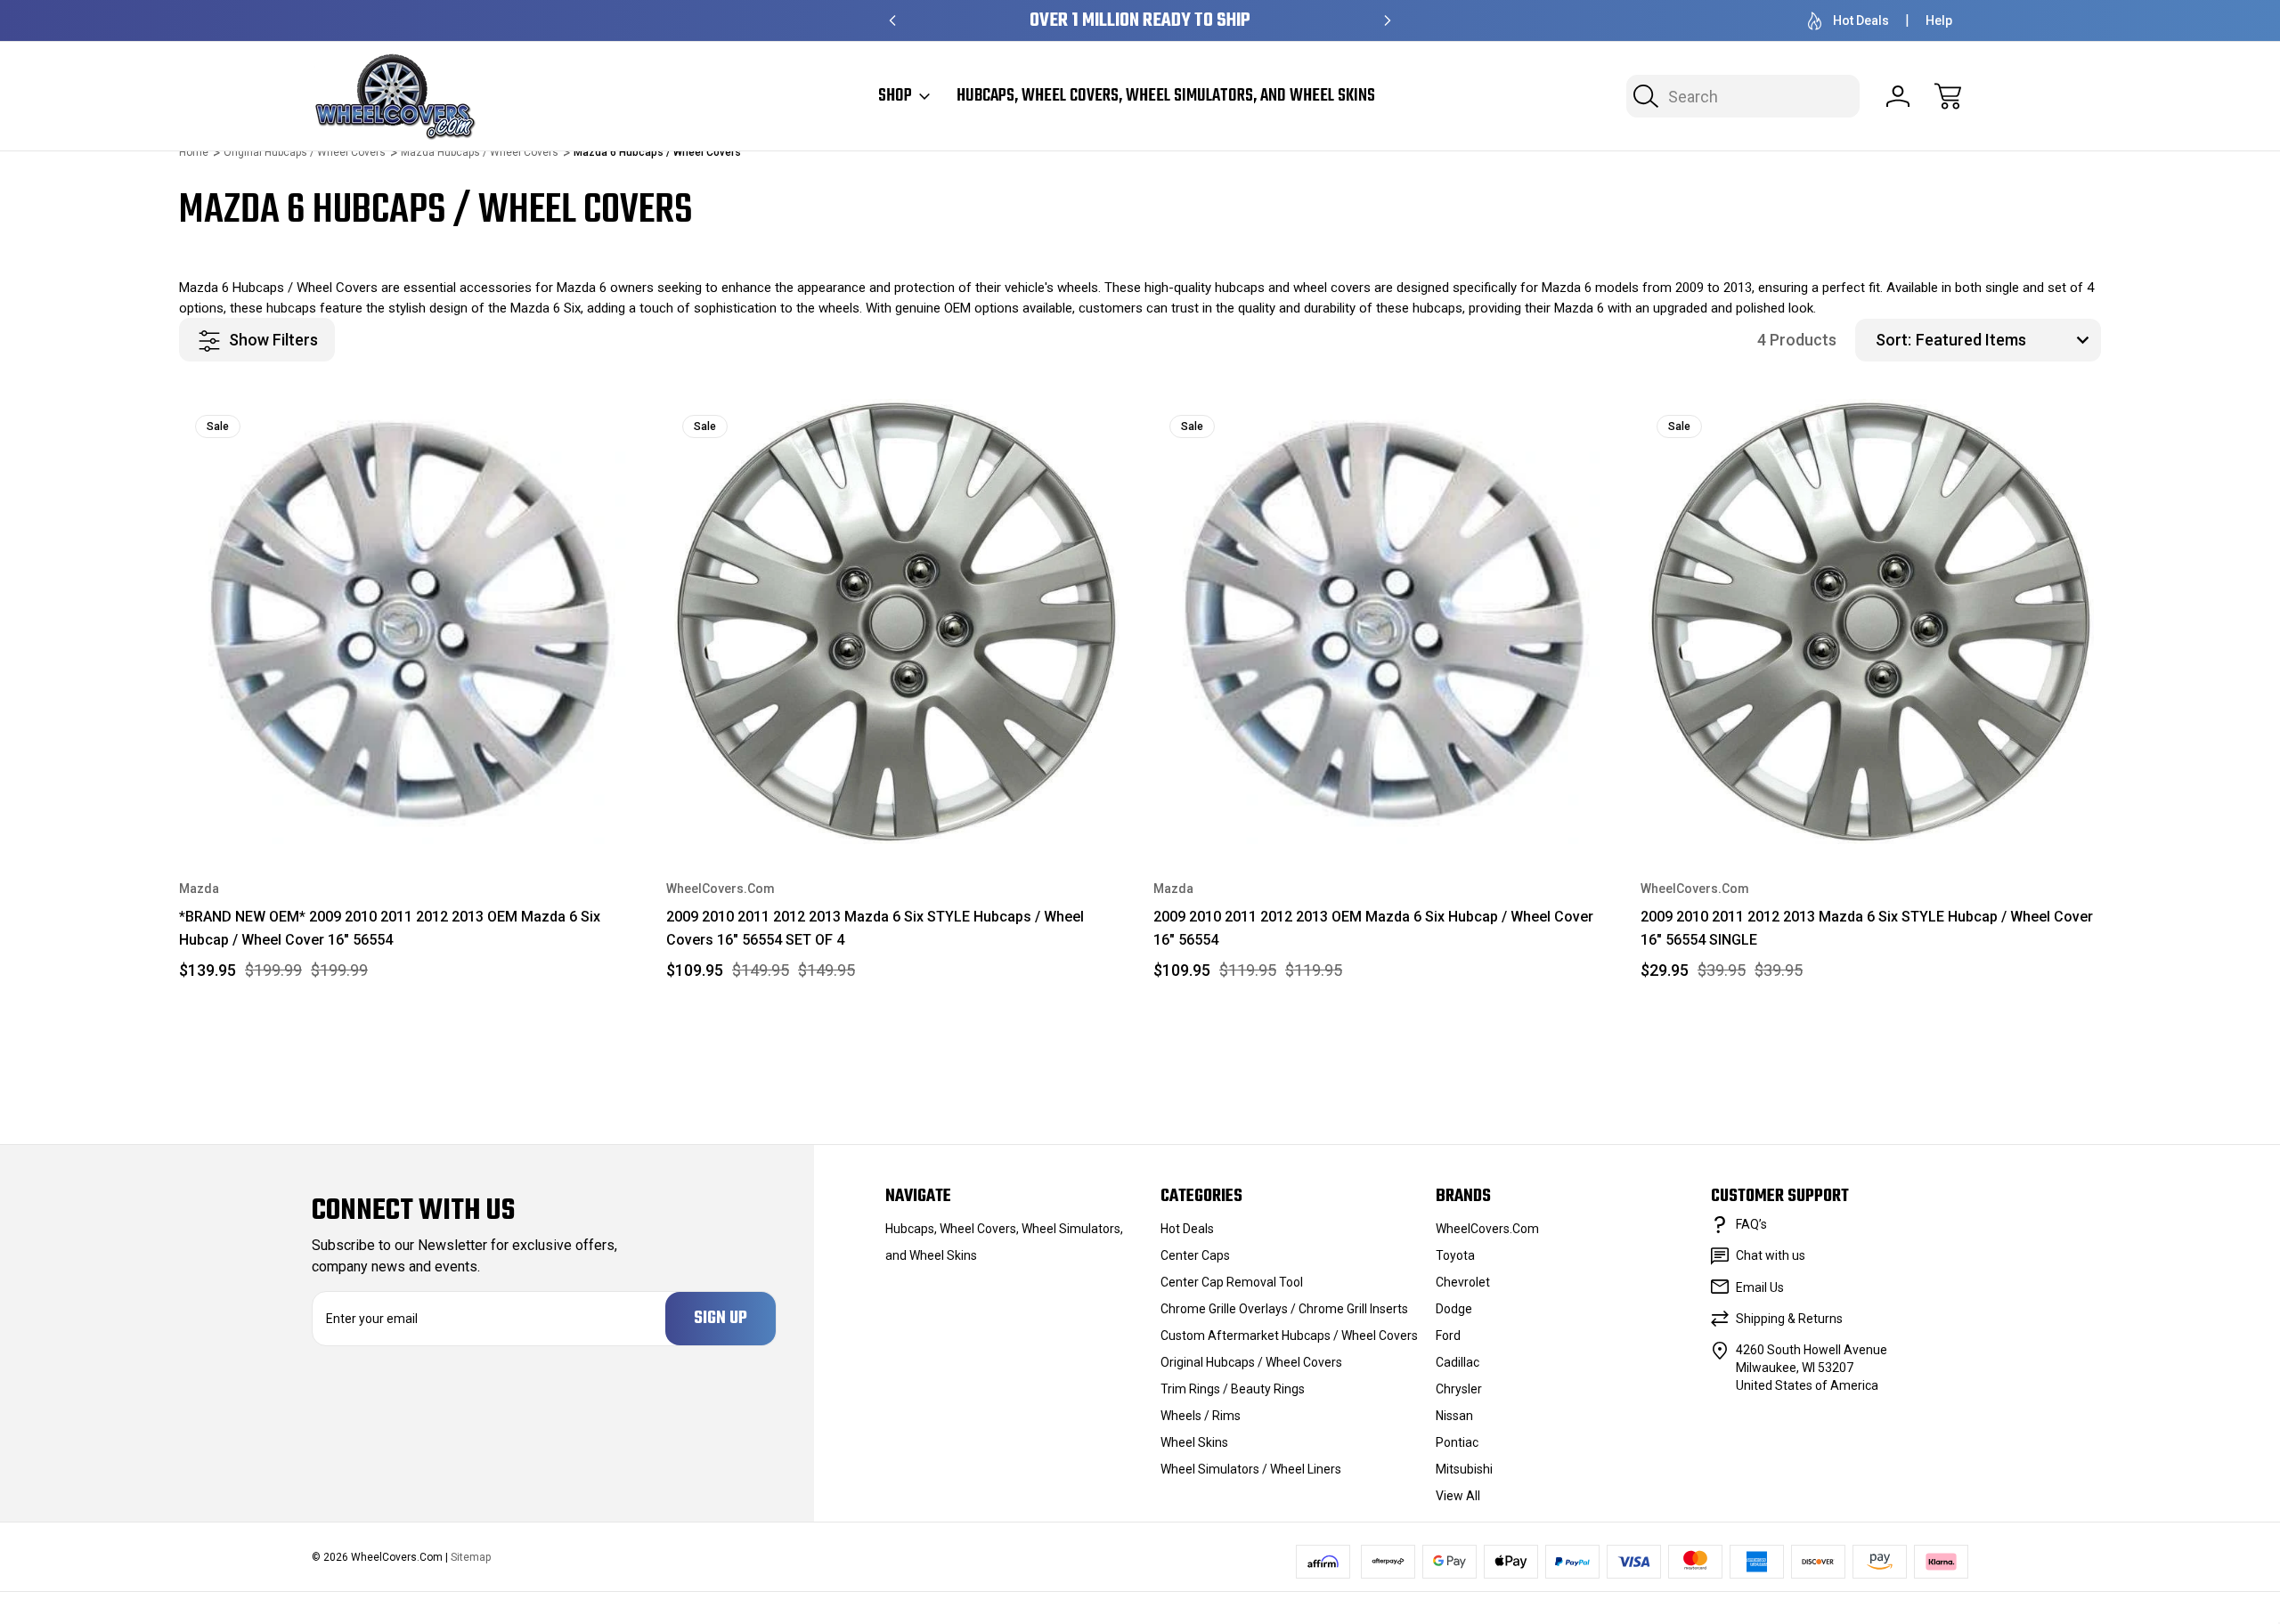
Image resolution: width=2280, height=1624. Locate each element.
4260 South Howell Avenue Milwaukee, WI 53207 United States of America (1812, 1368)
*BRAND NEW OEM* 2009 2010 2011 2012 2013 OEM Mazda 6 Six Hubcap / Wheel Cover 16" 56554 (390, 928)
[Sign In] (1898, 96)
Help (1939, 20)
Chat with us (1771, 1255)
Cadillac (1458, 1362)
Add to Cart (410, 803)
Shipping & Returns (1789, 1319)
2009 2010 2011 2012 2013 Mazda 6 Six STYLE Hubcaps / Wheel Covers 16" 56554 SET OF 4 (875, 928)
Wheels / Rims (1201, 1416)
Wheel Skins (1194, 1442)
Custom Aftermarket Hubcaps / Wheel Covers (1289, 1336)
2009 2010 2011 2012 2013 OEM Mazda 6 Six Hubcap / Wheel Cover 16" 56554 (1373, 928)
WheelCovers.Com (1487, 1229)
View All (1458, 1496)
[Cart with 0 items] (1948, 96)
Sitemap (471, 1557)
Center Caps (1195, 1255)
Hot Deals (1861, 20)
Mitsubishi (1464, 1469)
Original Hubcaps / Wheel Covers (1251, 1362)
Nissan (1454, 1416)
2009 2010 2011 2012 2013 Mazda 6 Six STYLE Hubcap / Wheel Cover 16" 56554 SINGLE (1867, 928)
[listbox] (2006, 340)
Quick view (563, 426)
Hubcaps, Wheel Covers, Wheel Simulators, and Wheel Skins (1166, 96)
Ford (1448, 1336)
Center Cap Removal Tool (1232, 1282)
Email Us (1760, 1287)
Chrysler (1459, 1389)
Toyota (1455, 1255)
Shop (895, 96)
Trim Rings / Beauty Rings (1233, 1389)
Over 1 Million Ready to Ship (1140, 21)
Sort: (1893, 340)
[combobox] (1743, 96)
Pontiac (1457, 1442)
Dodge (1454, 1309)
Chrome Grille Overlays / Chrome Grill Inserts (1284, 1309)
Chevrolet (1463, 1282)
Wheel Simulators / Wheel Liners (1251, 1469)
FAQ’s (1751, 1224)
